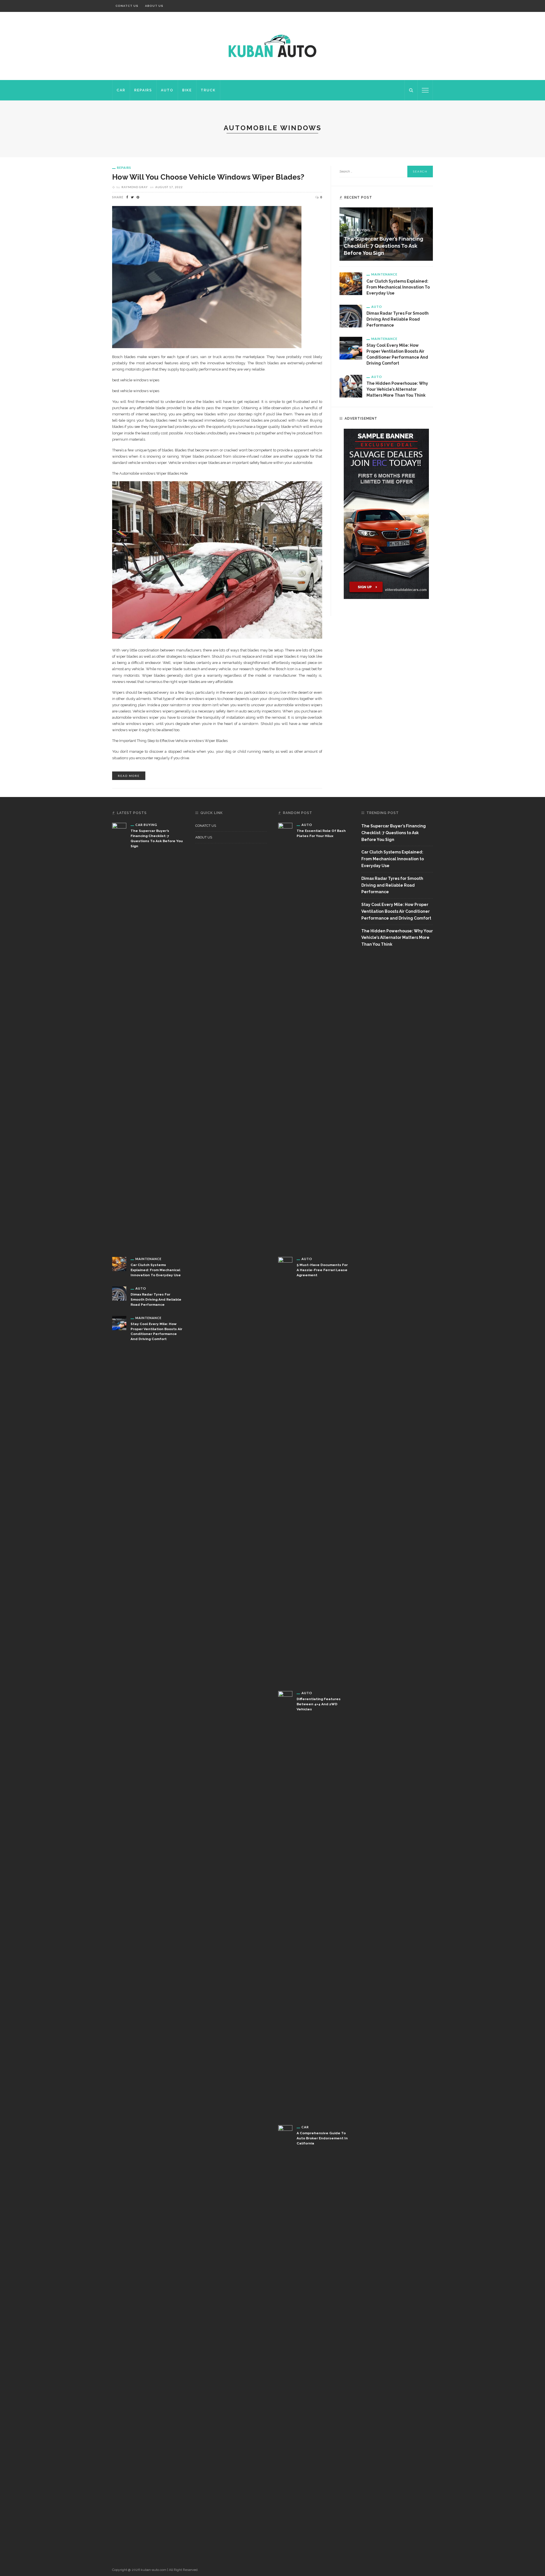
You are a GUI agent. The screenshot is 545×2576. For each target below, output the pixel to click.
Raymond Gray (135, 187)
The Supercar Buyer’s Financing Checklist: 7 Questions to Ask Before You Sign (383, 246)
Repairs (143, 90)
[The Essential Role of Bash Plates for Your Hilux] (285, 1035)
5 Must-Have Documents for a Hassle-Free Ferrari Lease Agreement (322, 1270)
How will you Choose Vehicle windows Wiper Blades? (208, 177)
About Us (154, 6)
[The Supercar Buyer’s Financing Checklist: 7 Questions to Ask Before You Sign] (119, 1035)
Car (121, 90)
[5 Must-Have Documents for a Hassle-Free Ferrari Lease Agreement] (285, 1469)
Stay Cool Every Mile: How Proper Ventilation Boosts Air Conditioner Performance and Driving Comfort (396, 911)
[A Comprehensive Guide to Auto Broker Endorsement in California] (285, 2338)
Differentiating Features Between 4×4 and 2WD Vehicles (319, 1704)
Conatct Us (127, 6)
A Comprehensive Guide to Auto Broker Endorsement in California (322, 2138)
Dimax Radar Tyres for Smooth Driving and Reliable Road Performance (398, 319)
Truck (208, 90)
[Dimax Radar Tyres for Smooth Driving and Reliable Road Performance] (351, 316)
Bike (187, 90)
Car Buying (360, 230)
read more (129, 776)
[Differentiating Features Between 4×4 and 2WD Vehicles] (285, 1904)
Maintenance (384, 274)
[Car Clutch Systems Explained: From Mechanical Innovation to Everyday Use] (351, 283)
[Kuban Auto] (272, 46)
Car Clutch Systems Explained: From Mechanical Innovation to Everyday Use (398, 287)
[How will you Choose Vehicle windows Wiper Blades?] (207, 277)
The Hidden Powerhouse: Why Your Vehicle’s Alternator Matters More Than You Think (397, 389)
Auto (167, 90)
